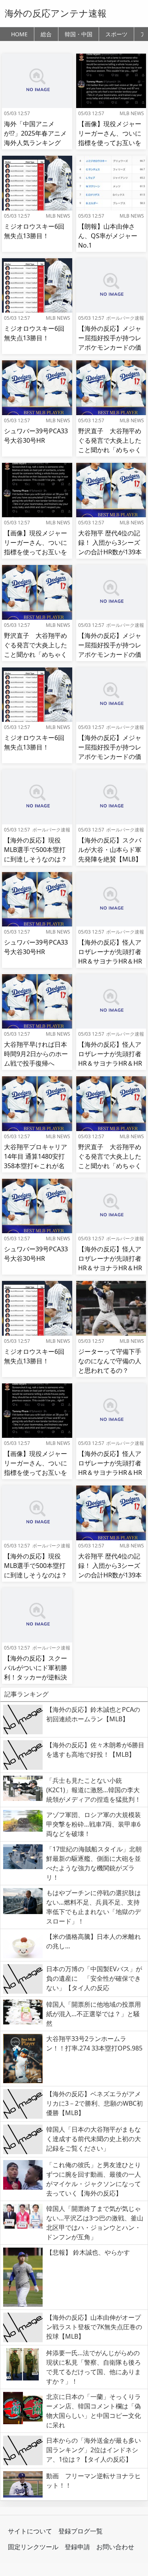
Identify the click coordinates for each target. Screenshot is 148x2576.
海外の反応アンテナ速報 (56, 13)
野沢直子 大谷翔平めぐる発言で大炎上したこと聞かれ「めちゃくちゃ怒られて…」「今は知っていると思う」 (110, 450)
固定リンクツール (33, 2547)
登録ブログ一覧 (81, 2531)
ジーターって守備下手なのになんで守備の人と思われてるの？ (110, 1361)
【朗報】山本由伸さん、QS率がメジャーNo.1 (108, 236)
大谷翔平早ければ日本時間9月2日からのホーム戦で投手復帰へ (36, 1054)
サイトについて (30, 2531)
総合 (46, 34)
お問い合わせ (115, 2547)
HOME (19, 34)
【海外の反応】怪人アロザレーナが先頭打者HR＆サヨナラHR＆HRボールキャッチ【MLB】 (110, 961)
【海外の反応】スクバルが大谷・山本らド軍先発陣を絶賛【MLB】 (110, 850)
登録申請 (77, 2547)
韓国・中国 (79, 34)
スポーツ (116, 34)
